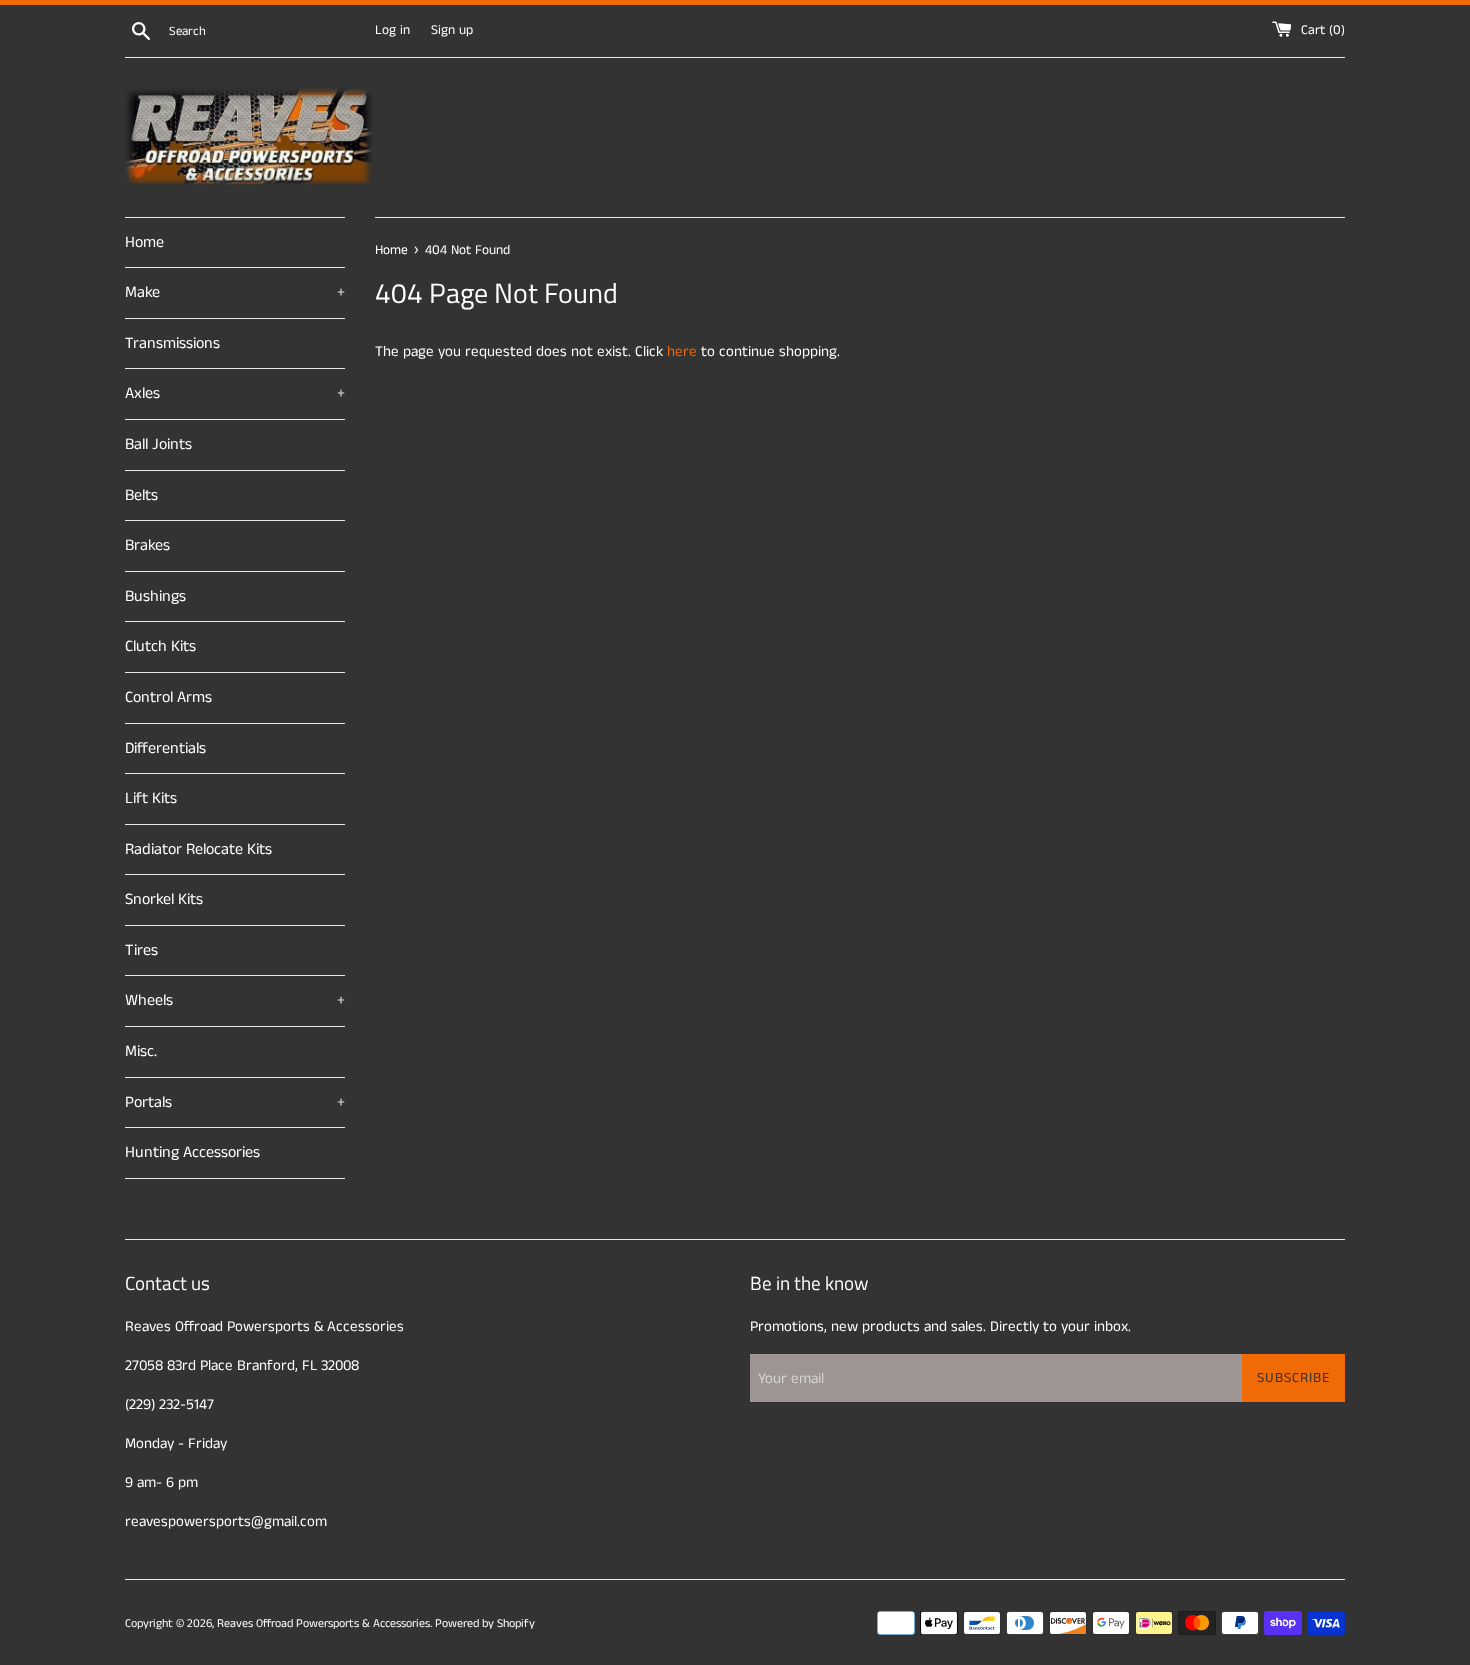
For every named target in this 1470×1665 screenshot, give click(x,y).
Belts (141, 495)
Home (144, 242)
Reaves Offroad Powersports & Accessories (323, 1623)
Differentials (165, 748)
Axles (235, 393)
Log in (392, 30)
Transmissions (172, 343)
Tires (141, 950)
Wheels (235, 1000)
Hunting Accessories (192, 1152)
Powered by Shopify (485, 1623)
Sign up (452, 30)
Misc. (141, 1051)
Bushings (155, 596)
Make (235, 292)
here (682, 351)
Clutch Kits (160, 646)
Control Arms (168, 697)
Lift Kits (151, 798)
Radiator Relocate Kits (198, 849)
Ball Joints (158, 444)
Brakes (147, 545)
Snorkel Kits (164, 899)
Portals (235, 1102)
